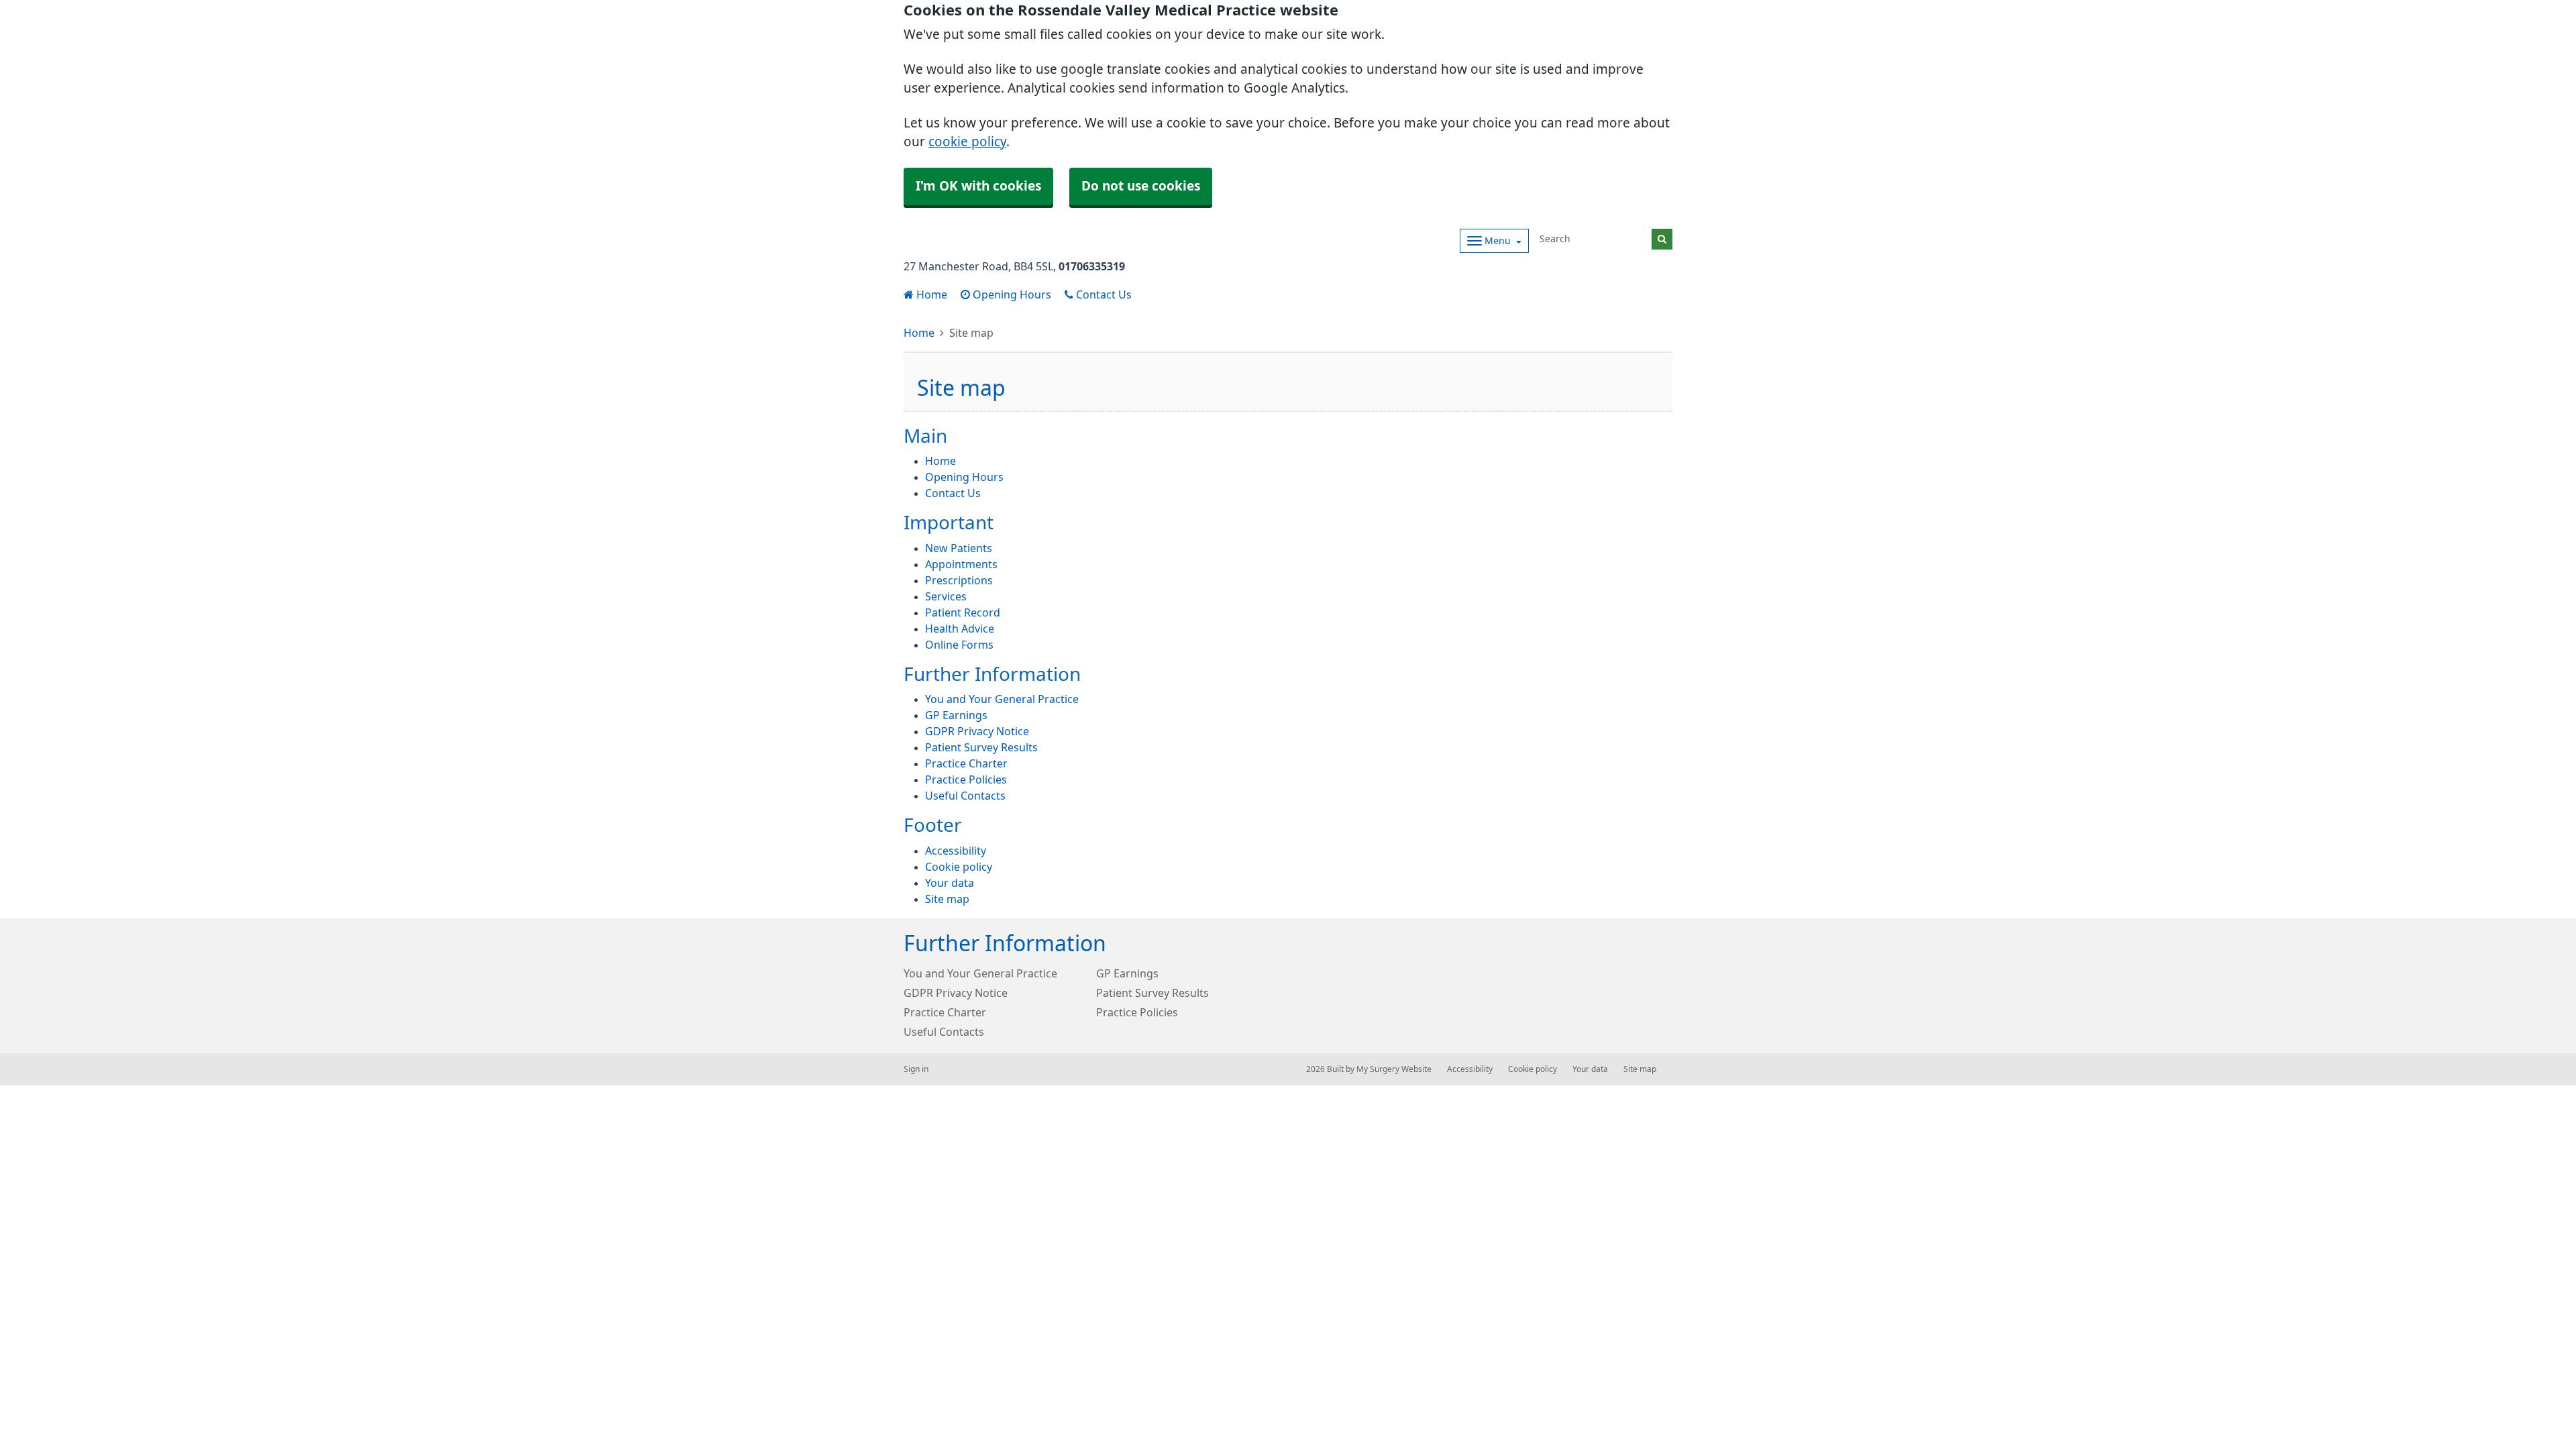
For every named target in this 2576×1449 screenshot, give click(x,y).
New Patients (959, 548)
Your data (950, 883)
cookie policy (967, 142)
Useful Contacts (965, 796)
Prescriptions (959, 580)
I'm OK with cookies (978, 186)
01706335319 (1092, 266)
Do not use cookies (1141, 186)
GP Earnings (956, 715)
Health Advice (960, 629)
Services (946, 596)
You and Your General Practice (1002, 699)
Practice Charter (966, 763)
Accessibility (956, 851)
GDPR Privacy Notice (977, 731)
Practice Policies (966, 780)
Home (930, 294)
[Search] (1662, 239)
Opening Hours (1011, 294)
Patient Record (963, 612)
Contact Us (1103, 294)
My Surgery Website (1394, 1069)
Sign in (916, 1069)
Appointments (961, 564)
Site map (947, 899)
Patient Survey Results (981, 747)
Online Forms (959, 645)
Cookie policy (959, 867)
